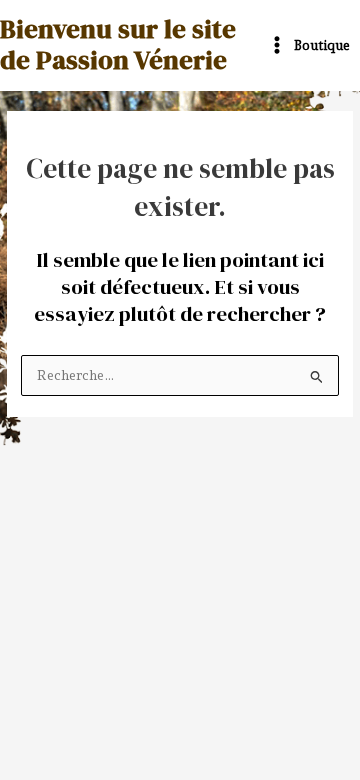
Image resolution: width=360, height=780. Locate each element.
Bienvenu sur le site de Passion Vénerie (118, 45)
